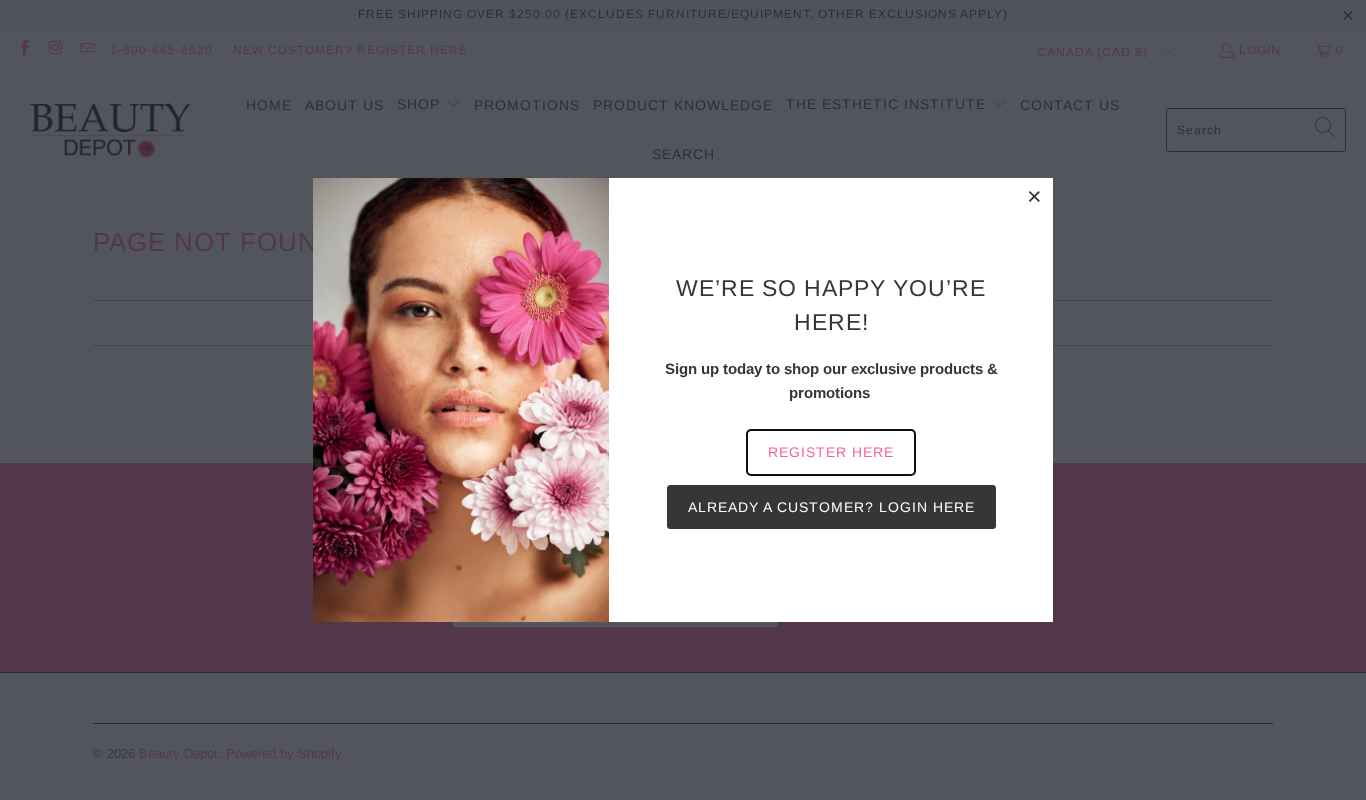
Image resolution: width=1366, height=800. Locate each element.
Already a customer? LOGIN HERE (831, 507)
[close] (1035, 196)
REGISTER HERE (831, 452)
